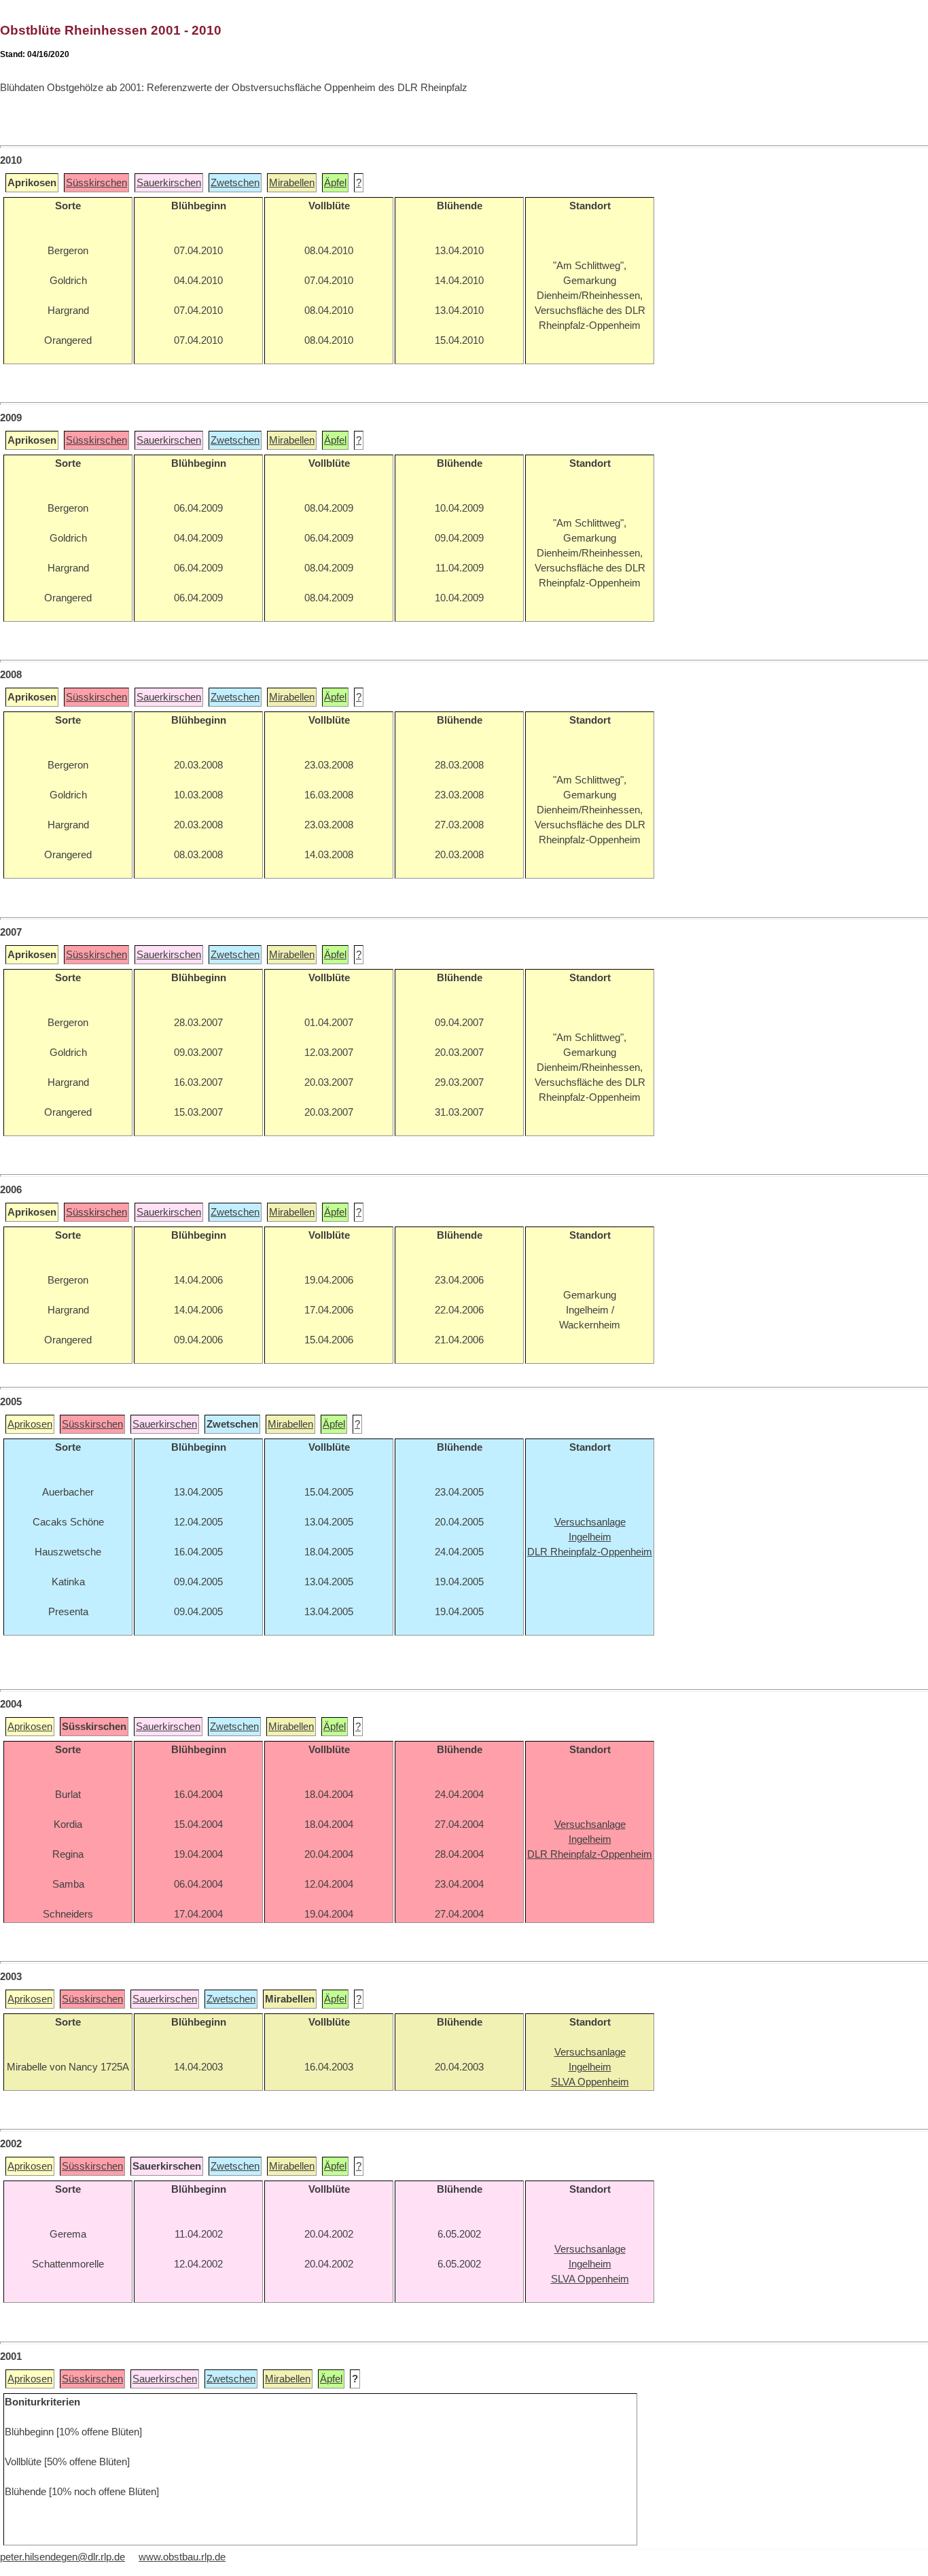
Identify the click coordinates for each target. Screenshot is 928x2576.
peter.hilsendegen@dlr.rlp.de (63, 2557)
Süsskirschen (96, 183)
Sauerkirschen (169, 183)
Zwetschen (235, 183)
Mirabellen (292, 183)
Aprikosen (30, 1424)
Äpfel (335, 183)
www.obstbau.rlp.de (182, 2557)
